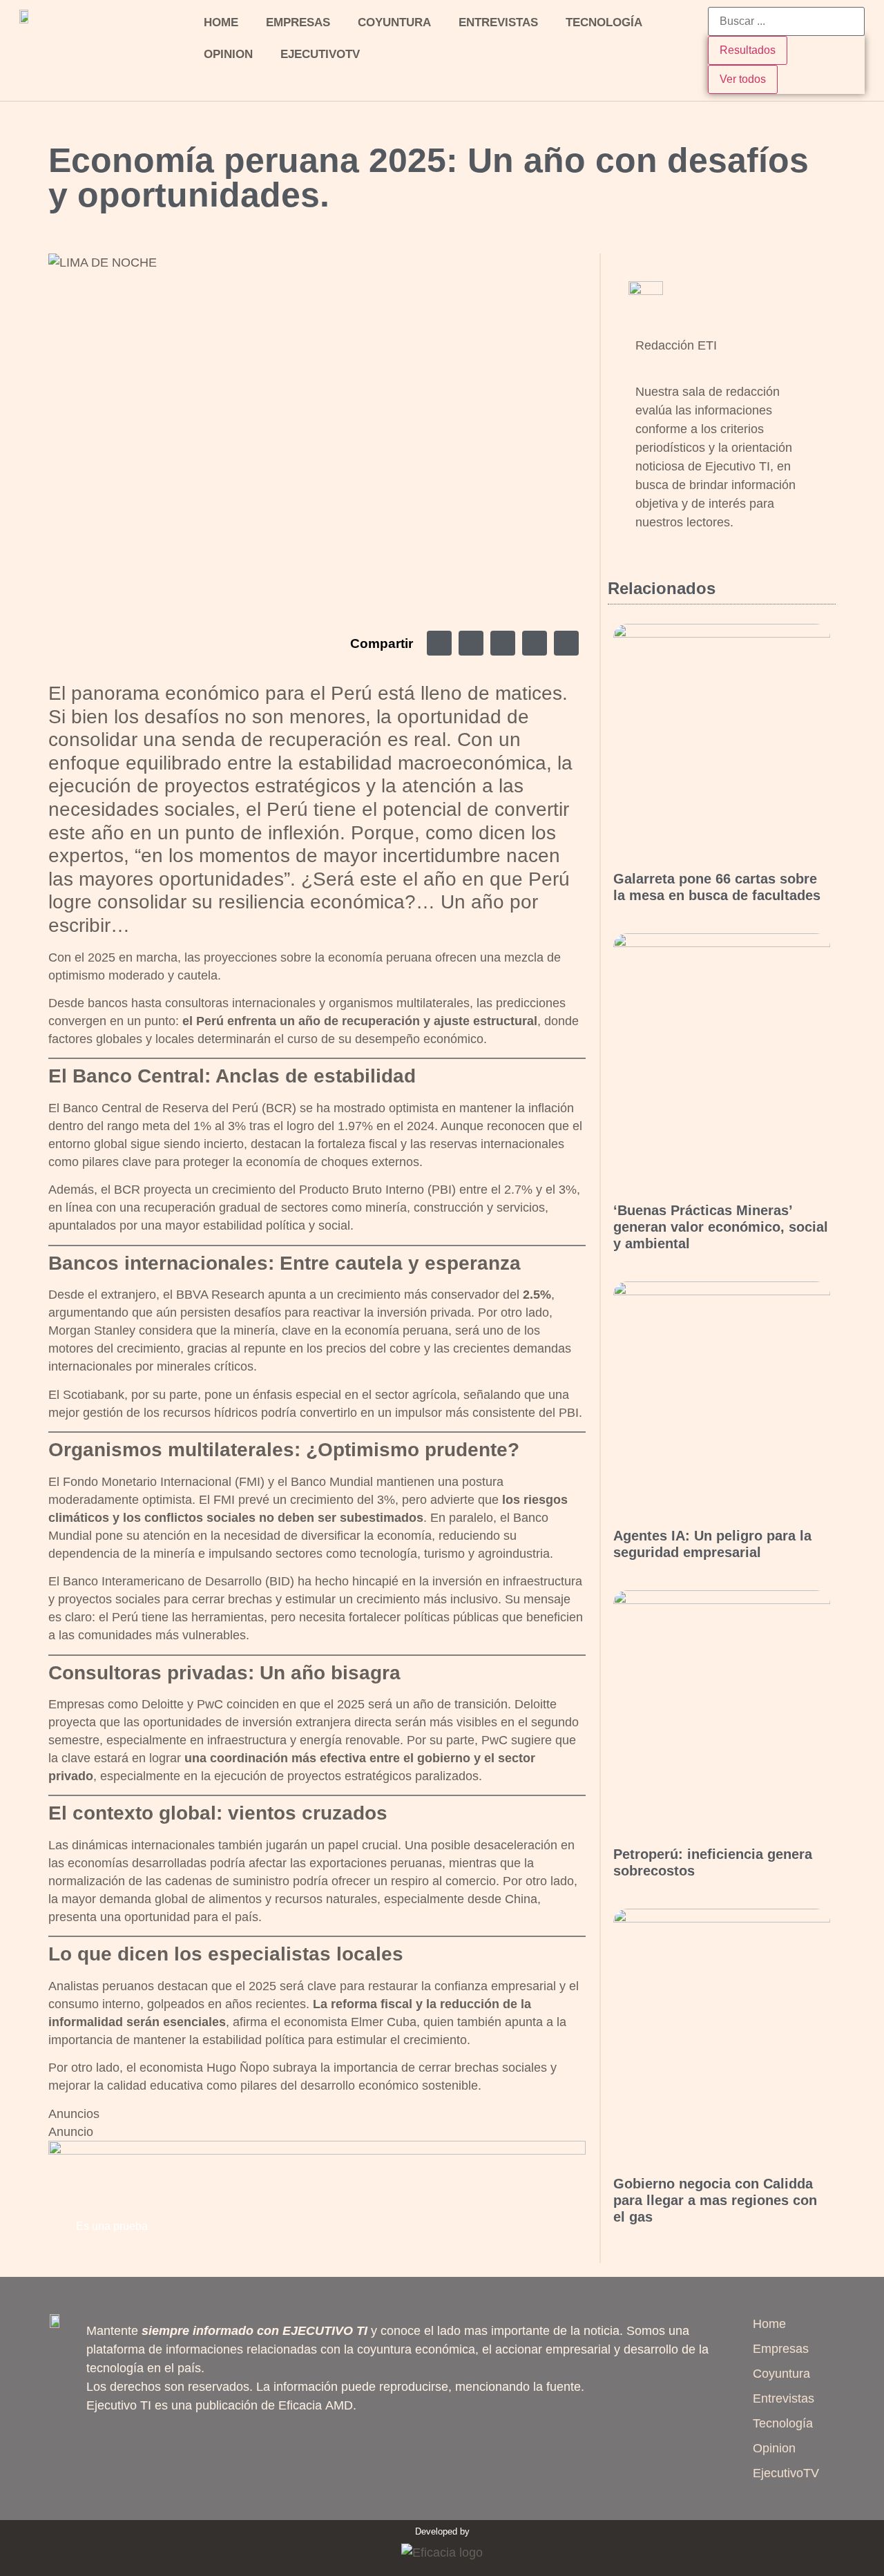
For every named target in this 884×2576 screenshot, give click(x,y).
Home (221, 22)
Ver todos (743, 79)
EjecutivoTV (320, 54)
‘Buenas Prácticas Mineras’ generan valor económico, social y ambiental (721, 1227)
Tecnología (604, 22)
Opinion (228, 54)
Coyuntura (394, 22)
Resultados (748, 50)
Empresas (298, 22)
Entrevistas (498, 22)
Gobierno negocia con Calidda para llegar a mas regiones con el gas (715, 2200)
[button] (439, 643)
